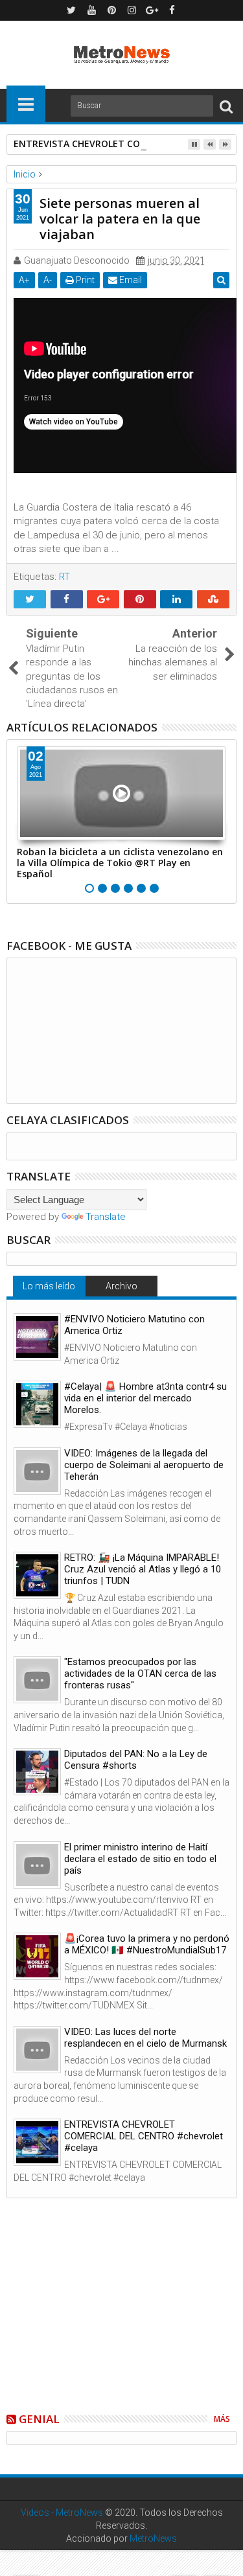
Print (84, 280)
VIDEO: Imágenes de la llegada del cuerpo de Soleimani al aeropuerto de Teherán (144, 1465)
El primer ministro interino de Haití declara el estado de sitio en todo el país (140, 1859)
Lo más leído (49, 1286)
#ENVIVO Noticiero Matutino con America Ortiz (134, 1325)
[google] (152, 10)
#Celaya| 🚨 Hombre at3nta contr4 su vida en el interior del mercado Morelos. (145, 1398)
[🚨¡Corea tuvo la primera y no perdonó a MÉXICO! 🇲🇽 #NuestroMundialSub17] (37, 1956)
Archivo (121, 1286)
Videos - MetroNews (62, 2513)
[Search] (226, 106)
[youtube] (91, 10)
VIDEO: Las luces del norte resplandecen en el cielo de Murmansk (145, 2038)
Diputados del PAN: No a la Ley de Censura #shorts (136, 1760)
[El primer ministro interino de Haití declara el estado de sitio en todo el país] (37, 1865)
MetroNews (153, 2538)
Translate (106, 1217)
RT (64, 577)
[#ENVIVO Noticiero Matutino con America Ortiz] (37, 1337)
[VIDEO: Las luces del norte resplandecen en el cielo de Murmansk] (37, 2050)
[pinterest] (111, 10)
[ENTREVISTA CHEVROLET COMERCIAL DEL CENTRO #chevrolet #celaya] (37, 2142)
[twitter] (71, 10)
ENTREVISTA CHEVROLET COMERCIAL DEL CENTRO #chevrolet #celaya (144, 2136)
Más (222, 2419)
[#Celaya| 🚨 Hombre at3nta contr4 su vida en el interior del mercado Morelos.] (37, 1404)
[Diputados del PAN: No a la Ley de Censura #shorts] (37, 1772)
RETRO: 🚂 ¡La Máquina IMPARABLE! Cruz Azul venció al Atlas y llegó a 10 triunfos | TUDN (143, 1569)
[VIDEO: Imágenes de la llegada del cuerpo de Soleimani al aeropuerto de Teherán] (37, 1471)
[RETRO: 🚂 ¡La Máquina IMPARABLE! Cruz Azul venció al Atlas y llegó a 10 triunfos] (37, 1575)
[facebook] (172, 10)
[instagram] (132, 10)
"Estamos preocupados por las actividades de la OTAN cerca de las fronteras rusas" (140, 1673)
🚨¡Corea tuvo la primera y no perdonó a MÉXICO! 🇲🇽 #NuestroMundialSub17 (147, 1944)
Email (130, 280)
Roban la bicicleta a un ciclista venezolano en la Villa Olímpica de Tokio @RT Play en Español (120, 863)
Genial (39, 2419)
